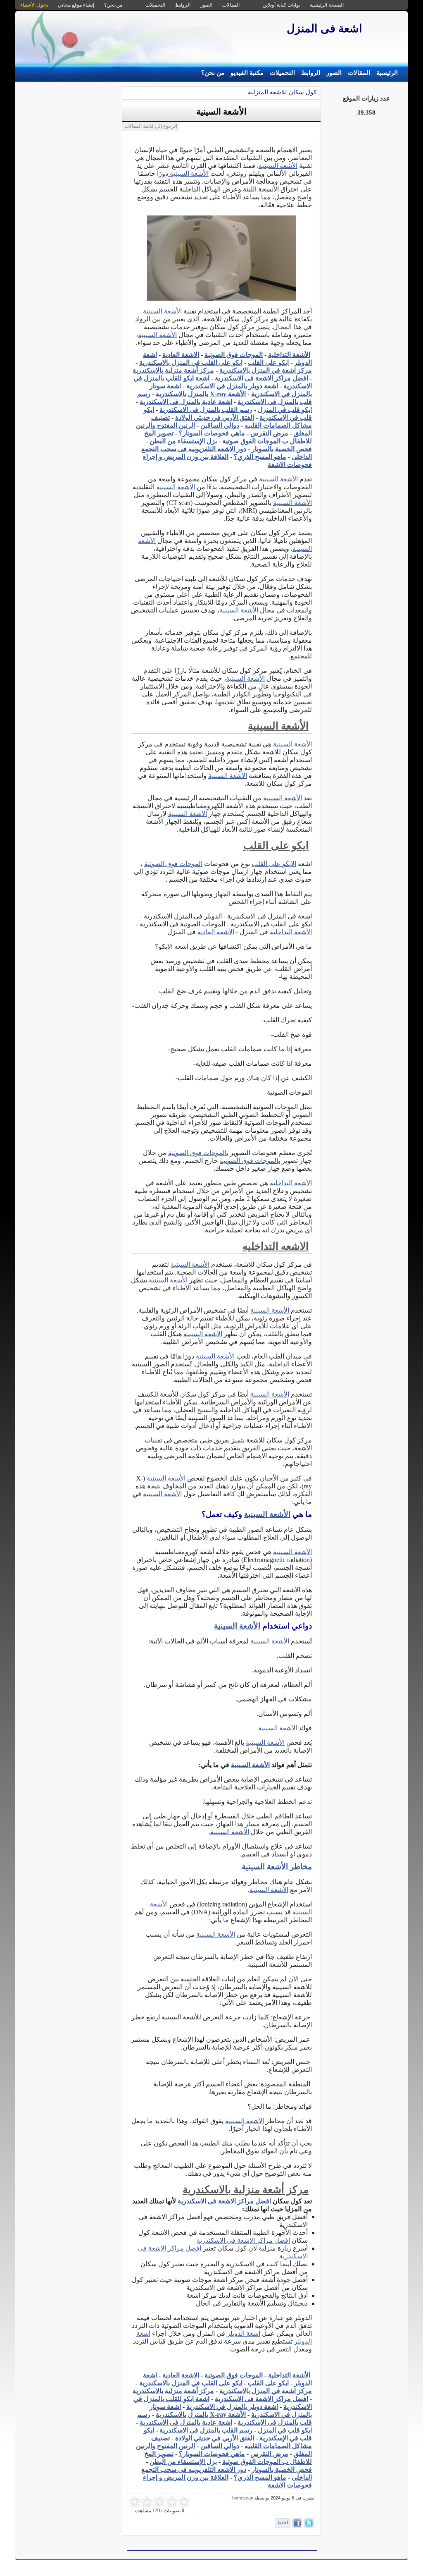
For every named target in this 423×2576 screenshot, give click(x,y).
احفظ (282, 2523)
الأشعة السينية (221, 112)
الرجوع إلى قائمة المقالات (151, 126)
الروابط (311, 73)
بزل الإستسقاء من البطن (183, 441)
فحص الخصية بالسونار (282, 449)
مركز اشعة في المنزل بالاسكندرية (266, 370)
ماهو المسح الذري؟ (260, 457)
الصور (334, 73)
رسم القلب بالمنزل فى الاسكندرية (206, 410)
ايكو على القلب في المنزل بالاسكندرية (191, 362)
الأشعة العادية (216, 932)
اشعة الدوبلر (244, 2333)
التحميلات (282, 73)
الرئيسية (387, 73)
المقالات (359, 73)
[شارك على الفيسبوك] (297, 2523)
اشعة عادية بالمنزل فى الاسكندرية (186, 402)
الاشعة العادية (181, 355)
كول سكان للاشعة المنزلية (282, 92)
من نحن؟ (213, 73)
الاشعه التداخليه (276, 1246)
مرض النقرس (269, 433)
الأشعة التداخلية (289, 355)
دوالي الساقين (220, 425)
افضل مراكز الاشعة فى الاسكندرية (261, 378)
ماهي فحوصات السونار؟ (212, 433)
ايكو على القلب (268, 362)
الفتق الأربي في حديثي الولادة (215, 417)
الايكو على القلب (274, 864)
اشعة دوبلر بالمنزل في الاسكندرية (232, 386)
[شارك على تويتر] (309, 2523)
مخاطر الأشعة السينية (277, 1867)
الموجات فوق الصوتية (234, 355)
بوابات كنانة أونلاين (281, 5)
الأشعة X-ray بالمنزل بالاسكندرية (201, 394)
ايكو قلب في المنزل (285, 410)
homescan (243, 2498)
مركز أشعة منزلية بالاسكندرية (173, 370)
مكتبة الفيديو (247, 73)
